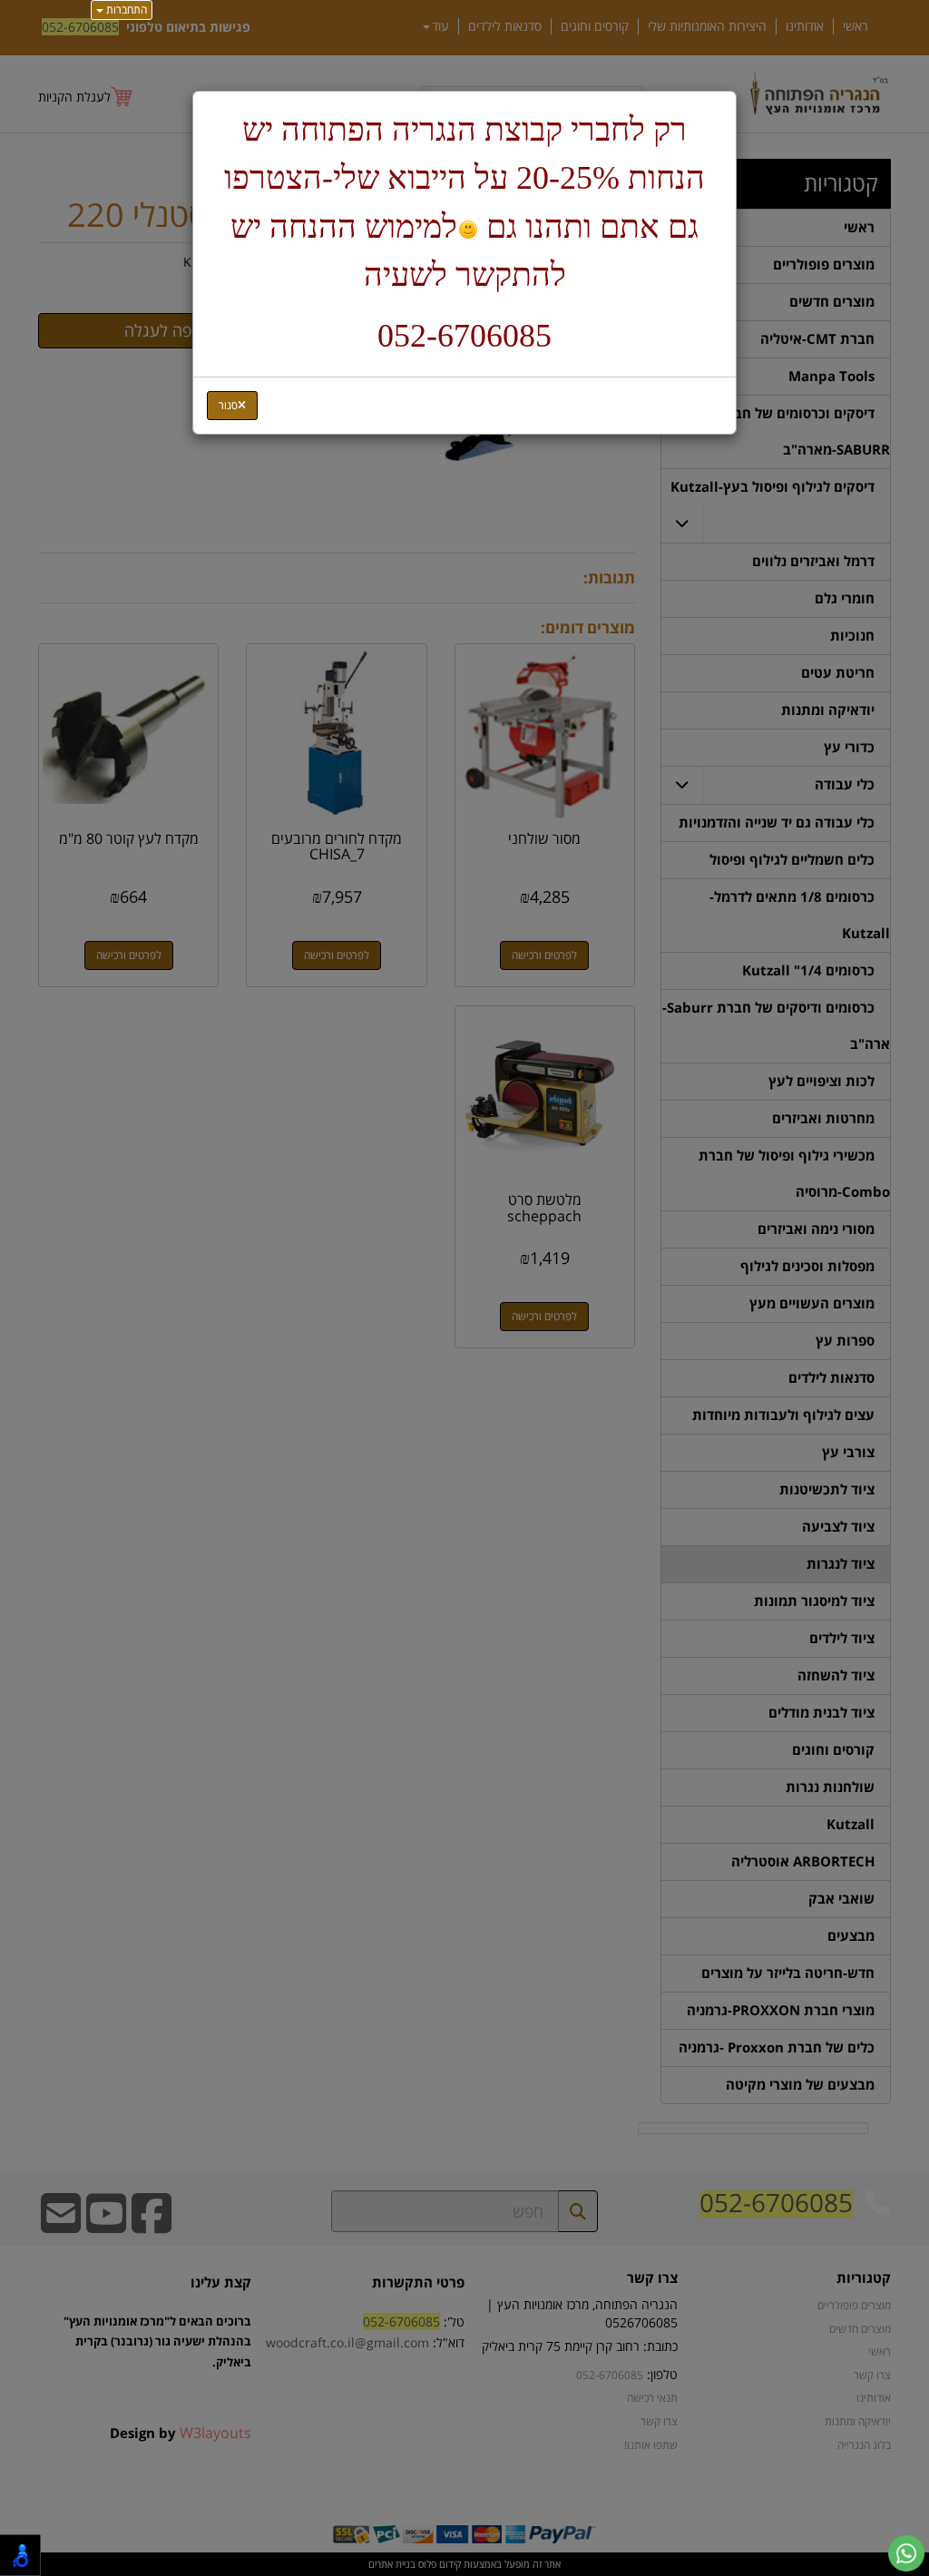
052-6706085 (464, 336)
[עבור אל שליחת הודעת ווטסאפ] (906, 2553)
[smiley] (468, 230)
